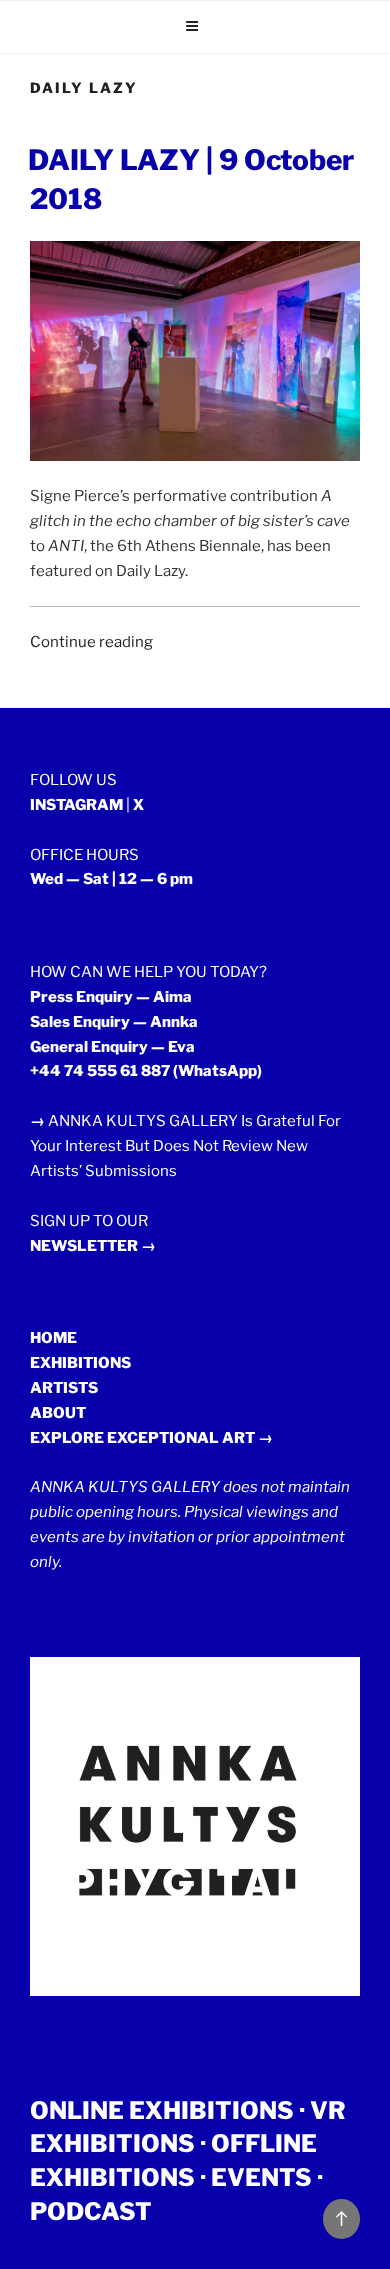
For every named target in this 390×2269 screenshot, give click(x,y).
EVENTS (261, 2177)
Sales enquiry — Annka (114, 1022)
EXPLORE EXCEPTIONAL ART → (151, 1438)
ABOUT (58, 1413)
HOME (53, 1338)
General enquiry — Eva (112, 1047)
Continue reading (91, 642)
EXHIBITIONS (80, 1363)
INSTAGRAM (76, 805)
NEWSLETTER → (93, 1246)
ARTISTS (64, 1388)
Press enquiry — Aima (111, 997)
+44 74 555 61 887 (100, 1071)
